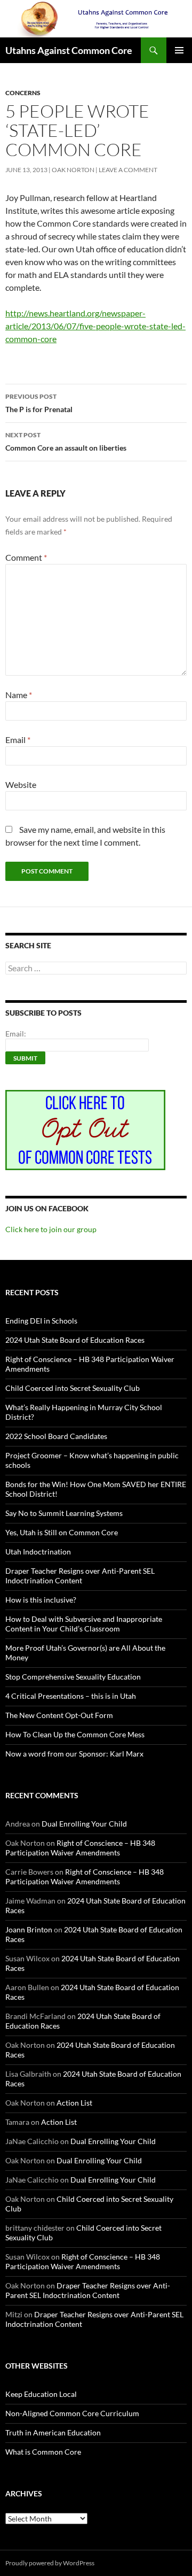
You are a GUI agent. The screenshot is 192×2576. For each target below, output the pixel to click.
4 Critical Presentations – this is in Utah (71, 1696)
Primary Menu (179, 50)
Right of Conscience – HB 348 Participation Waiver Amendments (80, 1848)
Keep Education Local (41, 2394)
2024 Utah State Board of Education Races (75, 1340)
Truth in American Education (53, 2432)
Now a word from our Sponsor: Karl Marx (74, 1754)
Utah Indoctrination (38, 1552)
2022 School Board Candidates (56, 1436)
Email (18, 740)
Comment (26, 557)
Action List (74, 2103)
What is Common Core (43, 2452)
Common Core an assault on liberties (66, 442)
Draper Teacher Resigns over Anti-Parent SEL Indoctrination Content (80, 1576)
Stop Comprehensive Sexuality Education (73, 1677)
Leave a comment (128, 170)
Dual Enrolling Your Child (84, 1824)
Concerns (23, 93)
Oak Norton (73, 170)
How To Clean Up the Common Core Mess (75, 1734)
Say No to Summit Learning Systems (64, 1513)
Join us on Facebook (47, 1208)
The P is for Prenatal (39, 403)
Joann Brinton (29, 1929)
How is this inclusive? (41, 1600)
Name (19, 695)
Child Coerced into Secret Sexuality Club (73, 1388)
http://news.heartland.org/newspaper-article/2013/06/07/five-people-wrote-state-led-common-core (95, 326)
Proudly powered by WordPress (50, 2563)
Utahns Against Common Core (69, 50)
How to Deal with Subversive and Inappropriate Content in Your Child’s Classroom (84, 1624)
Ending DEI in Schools (41, 1321)
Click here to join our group (51, 1229)
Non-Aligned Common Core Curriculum (72, 2413)
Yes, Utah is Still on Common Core (62, 1532)
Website (21, 784)
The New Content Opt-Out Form (59, 1715)
